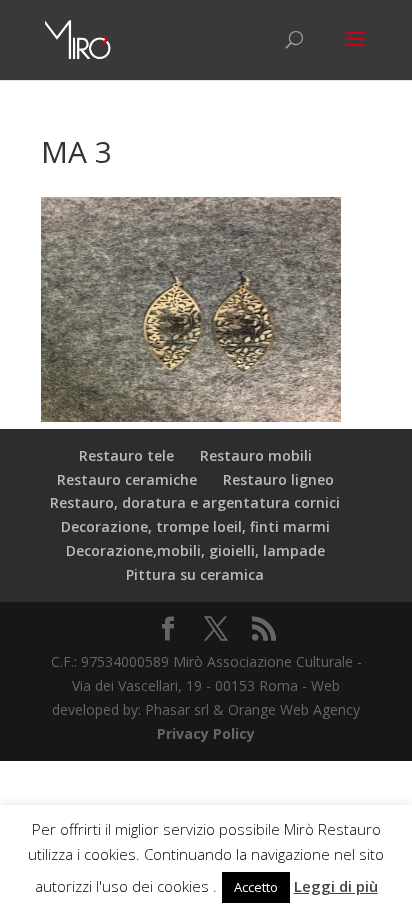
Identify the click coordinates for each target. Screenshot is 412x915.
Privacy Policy (206, 733)
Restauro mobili (256, 455)
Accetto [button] (256, 887)
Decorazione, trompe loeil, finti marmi (195, 526)
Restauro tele (126, 455)
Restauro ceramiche (127, 479)
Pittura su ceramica (195, 574)
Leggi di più (336, 886)
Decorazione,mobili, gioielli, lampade (195, 550)
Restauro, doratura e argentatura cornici (195, 502)
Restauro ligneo (278, 479)
